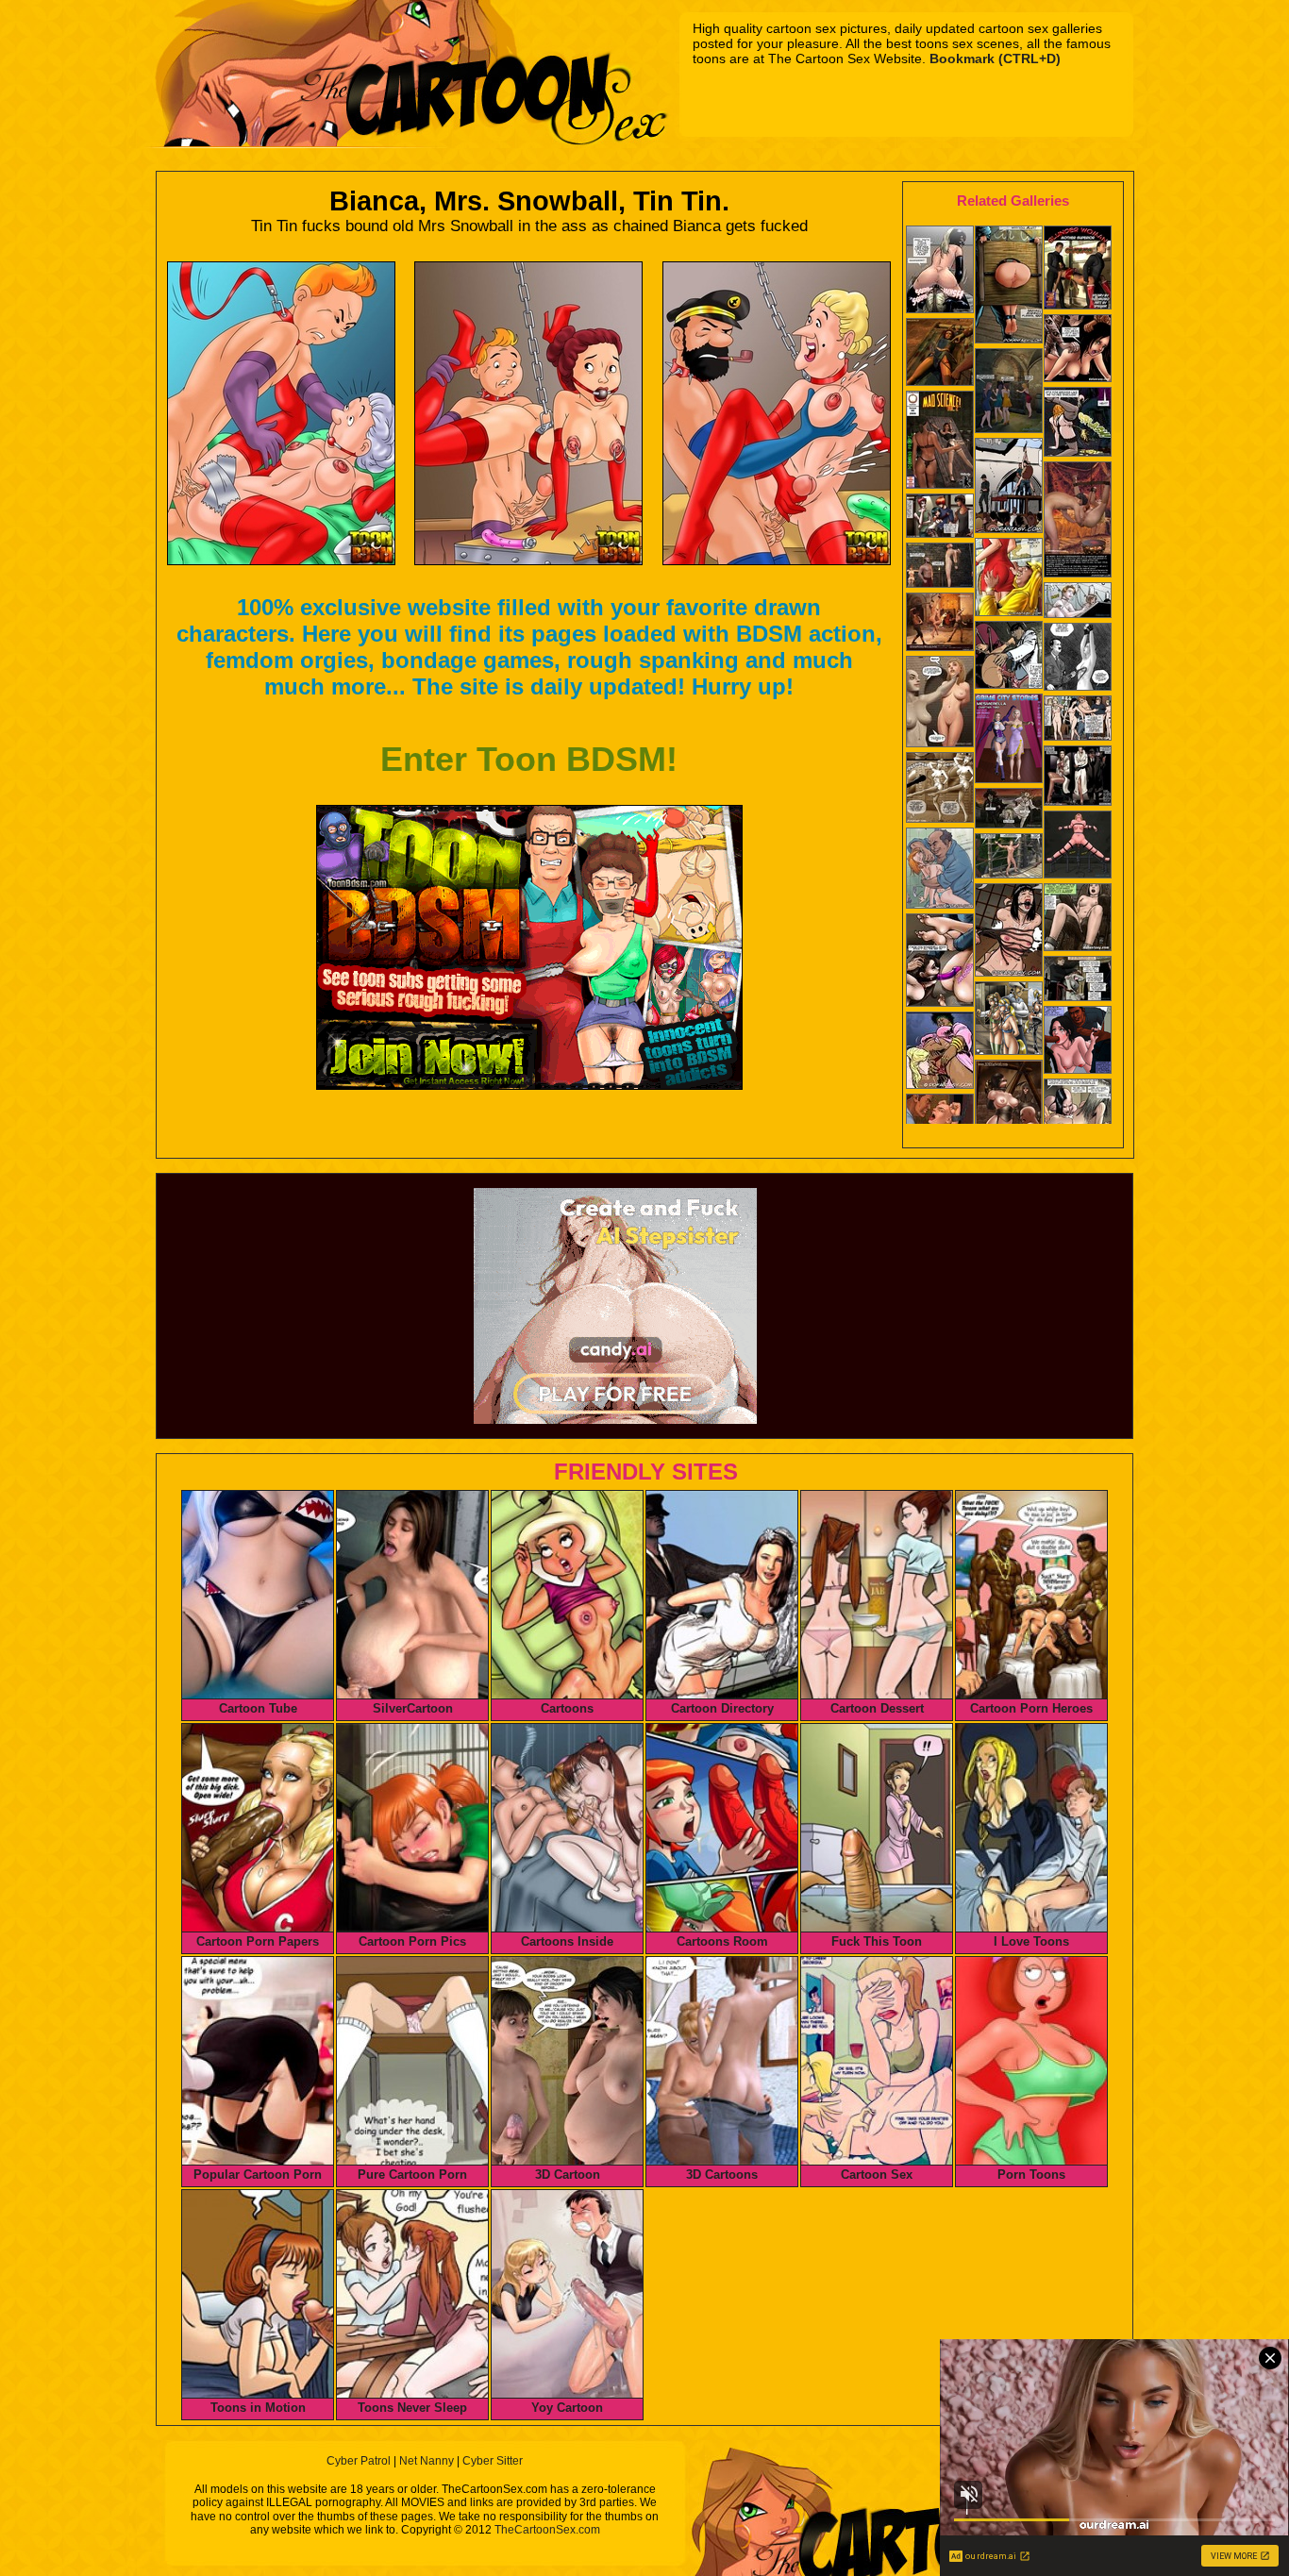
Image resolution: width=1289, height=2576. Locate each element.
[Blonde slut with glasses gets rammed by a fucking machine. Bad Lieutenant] (1078, 846)
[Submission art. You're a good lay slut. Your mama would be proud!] (1009, 932)
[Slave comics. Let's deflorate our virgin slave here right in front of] (1009, 487)
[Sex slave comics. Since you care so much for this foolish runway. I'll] (1009, 1114)
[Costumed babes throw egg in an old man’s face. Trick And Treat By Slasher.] (1009, 810)
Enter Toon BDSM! (529, 759)
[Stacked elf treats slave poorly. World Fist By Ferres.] (940, 703)
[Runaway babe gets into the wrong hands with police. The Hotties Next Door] (1078, 720)
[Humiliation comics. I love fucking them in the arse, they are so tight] (940, 624)
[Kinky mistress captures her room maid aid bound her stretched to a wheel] (940, 442)
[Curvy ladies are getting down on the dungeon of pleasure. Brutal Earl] (1009, 393)
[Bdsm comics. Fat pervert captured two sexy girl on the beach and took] (940, 870)
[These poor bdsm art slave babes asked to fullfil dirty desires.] (1009, 1020)
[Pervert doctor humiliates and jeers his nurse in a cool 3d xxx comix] (1009, 740)
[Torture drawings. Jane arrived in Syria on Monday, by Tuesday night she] (1078, 521)
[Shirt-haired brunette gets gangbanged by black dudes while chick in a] (1078, 1042)
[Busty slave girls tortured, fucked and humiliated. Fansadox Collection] (940, 1052)
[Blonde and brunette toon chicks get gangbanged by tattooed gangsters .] (1078, 350)
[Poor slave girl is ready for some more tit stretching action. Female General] (940, 567)
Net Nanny (427, 2461)
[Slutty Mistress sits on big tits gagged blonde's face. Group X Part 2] (940, 271)
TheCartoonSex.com (547, 2530)
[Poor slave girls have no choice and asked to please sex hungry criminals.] (1078, 778)
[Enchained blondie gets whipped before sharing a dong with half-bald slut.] (1078, 1114)
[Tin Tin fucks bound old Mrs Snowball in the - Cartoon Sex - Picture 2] (528, 413)
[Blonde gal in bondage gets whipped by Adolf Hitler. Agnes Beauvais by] (1078, 659)
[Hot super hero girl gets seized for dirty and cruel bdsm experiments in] (1078, 269)
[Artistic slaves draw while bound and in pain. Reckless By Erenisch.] (1078, 602)
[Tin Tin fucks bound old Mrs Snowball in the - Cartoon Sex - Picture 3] (777, 413)
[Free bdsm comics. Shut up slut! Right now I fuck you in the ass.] (1009, 286)
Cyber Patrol (359, 2461)
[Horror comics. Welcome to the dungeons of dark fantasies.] (940, 354)
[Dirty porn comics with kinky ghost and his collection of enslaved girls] (1078, 919)
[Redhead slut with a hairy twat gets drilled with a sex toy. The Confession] (1078, 980)
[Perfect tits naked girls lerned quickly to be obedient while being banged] (940, 789)
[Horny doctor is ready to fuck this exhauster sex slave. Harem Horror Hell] (1009, 657)
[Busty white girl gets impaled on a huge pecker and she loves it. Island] (1009, 858)
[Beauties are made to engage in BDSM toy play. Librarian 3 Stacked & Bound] (940, 962)
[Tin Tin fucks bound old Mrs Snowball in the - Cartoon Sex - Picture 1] (281, 413)
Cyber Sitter (493, 2461)
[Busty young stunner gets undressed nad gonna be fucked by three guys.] (940, 518)
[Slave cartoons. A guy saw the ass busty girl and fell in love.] (1009, 579)
